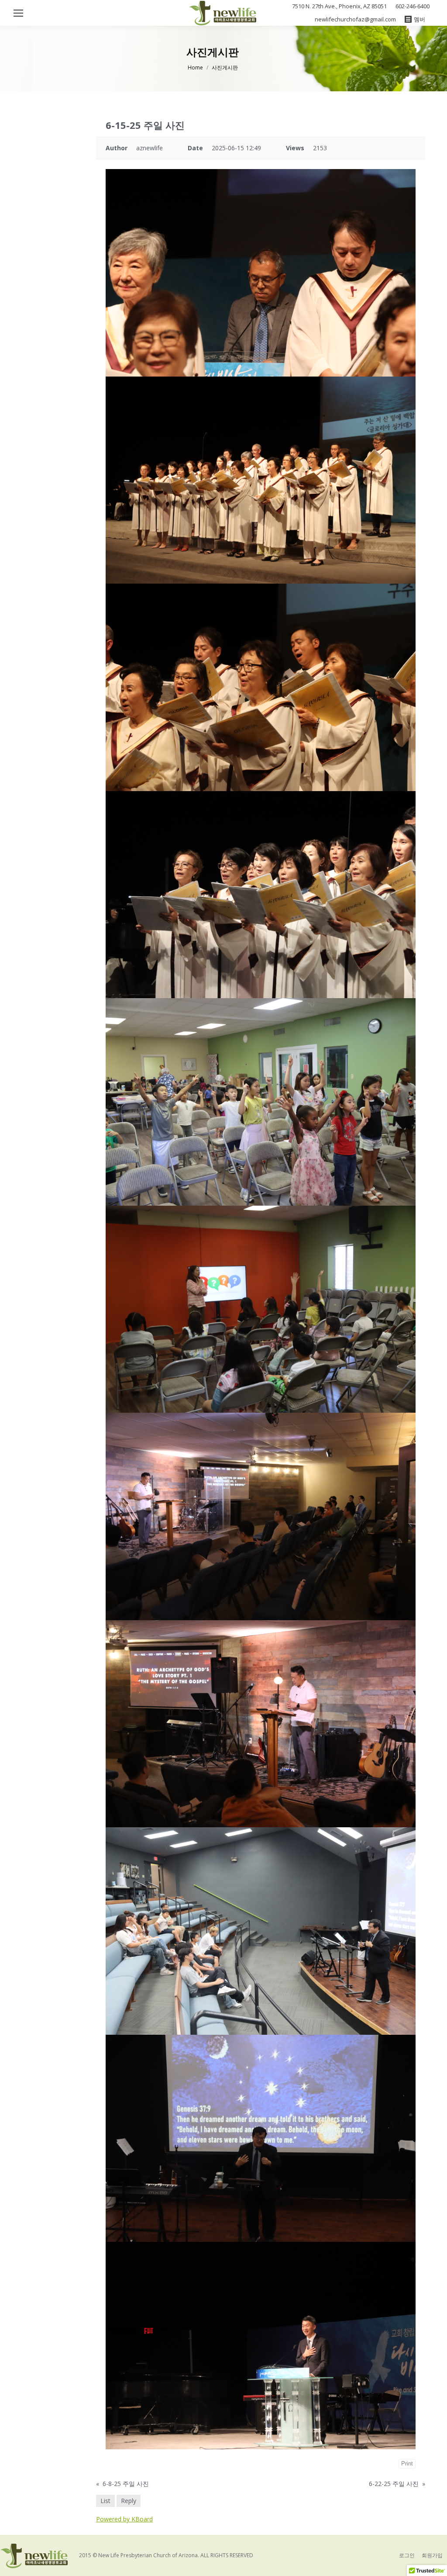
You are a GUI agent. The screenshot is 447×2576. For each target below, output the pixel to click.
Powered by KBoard (124, 2519)
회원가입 (432, 2555)
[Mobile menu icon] (18, 13)
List (105, 2501)
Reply (129, 2501)
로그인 (407, 2555)
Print (407, 2464)
